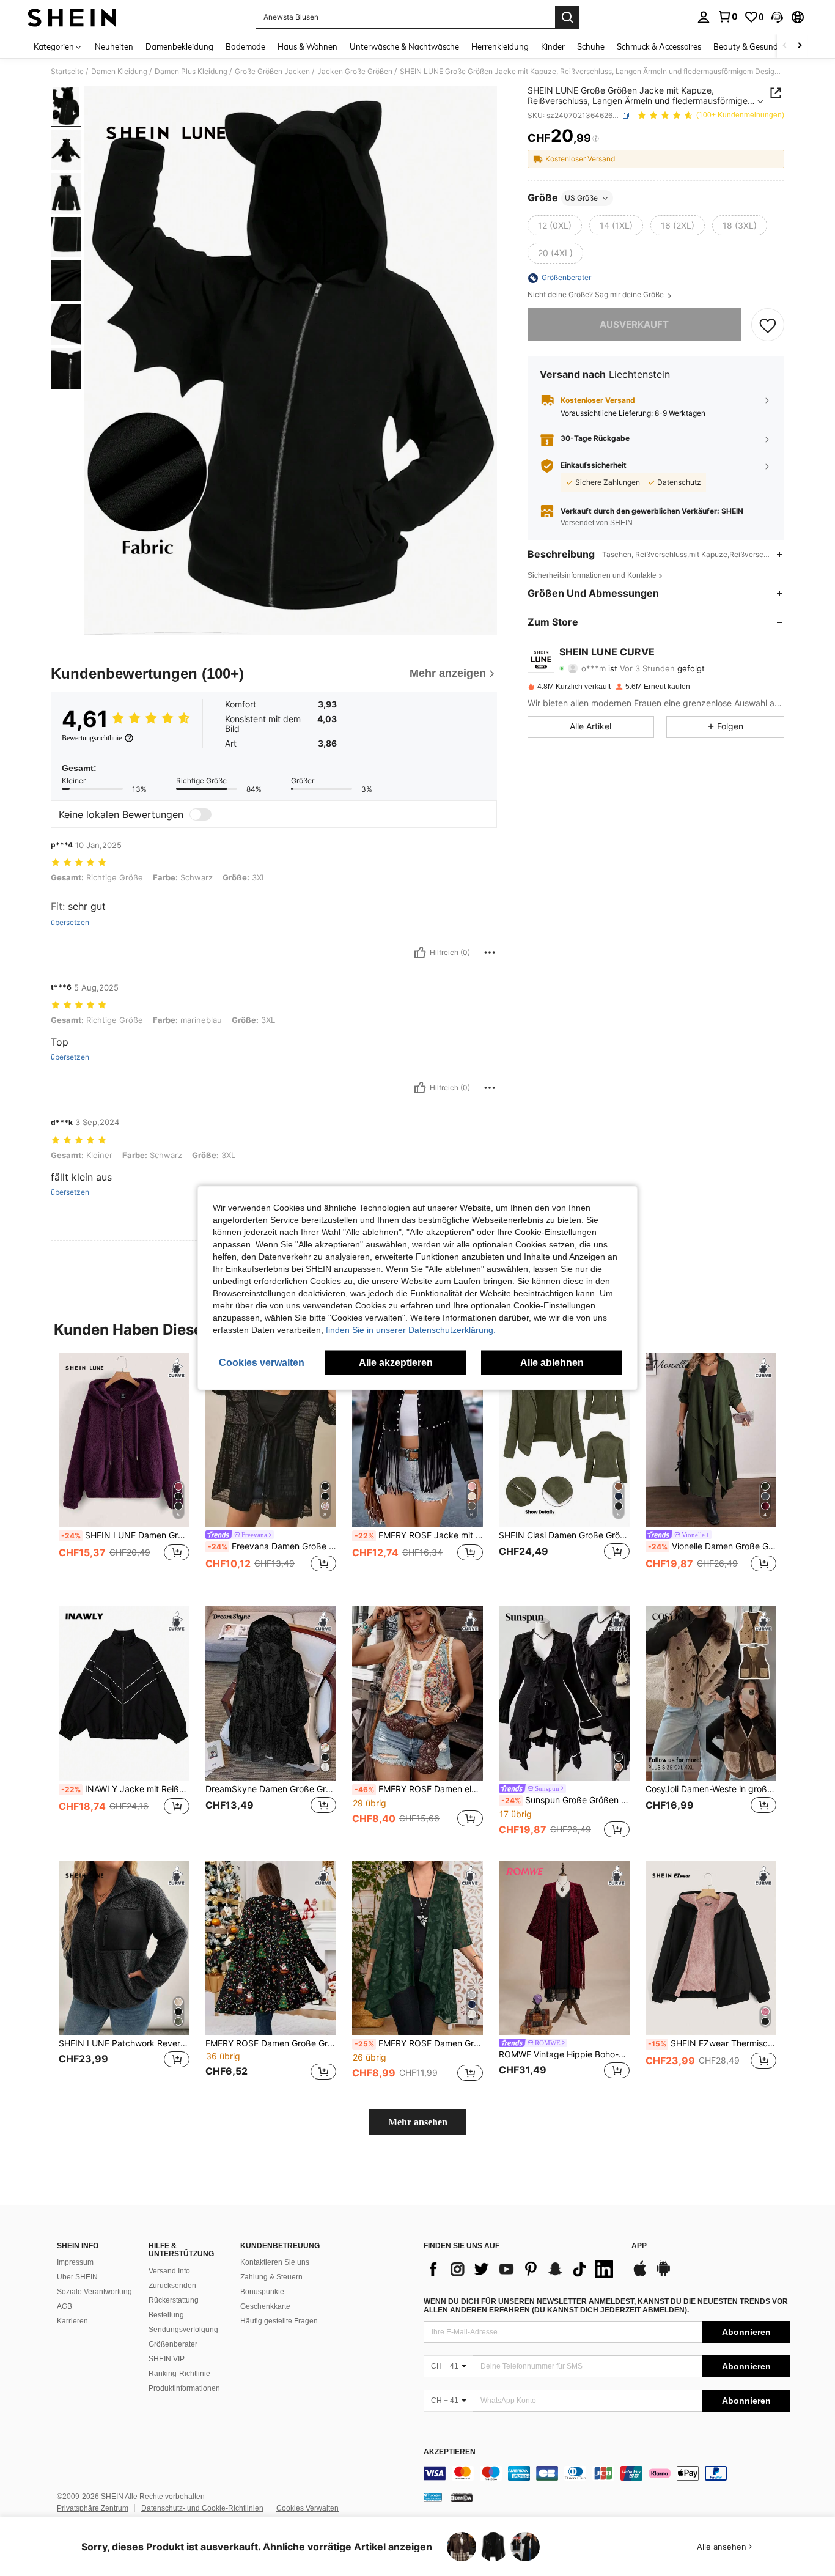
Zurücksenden (172, 2286)
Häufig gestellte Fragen (279, 2321)
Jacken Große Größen (355, 72)
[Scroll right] (800, 46)
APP (639, 2246)
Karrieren (72, 2321)
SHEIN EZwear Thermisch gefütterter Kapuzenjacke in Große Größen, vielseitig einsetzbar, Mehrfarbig (712, 2043)
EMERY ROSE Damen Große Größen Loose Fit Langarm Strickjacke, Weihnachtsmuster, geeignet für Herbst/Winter (271, 2043)
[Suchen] (567, 17)
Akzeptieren (450, 2452)
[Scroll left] (785, 46)
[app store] (640, 2275)
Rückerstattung (174, 2300)
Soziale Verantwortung (94, 2292)
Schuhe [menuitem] (591, 46)
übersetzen (70, 923)
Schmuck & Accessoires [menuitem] (659, 46)
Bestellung (166, 2315)
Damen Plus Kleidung (191, 72)
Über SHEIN (77, 2277)
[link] (727, 17)
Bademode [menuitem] (245, 46)
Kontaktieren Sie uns (275, 2262)
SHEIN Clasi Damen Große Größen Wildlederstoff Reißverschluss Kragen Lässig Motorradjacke (564, 1535)
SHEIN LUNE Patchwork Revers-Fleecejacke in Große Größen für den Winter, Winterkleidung (124, 2043)
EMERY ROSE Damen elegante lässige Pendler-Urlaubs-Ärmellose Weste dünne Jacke (419, 1789)
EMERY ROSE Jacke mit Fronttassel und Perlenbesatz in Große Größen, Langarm (419, 1535)
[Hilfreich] (420, 953)
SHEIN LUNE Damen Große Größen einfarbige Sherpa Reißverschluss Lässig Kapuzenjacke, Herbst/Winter (125, 1535)
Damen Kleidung (119, 72)
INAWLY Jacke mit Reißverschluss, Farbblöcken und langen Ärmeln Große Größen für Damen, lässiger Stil (125, 1789)
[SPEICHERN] (768, 325)
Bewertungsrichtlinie (92, 738)
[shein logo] (72, 17)
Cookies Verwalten (307, 2508)
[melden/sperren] (490, 953)
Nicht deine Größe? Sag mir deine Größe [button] (597, 295)
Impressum (75, 2262)
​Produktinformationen (184, 2388)
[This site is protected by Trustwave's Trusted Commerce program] (433, 2497)
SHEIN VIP (167, 2359)
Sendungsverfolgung (183, 2330)
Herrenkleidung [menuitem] (500, 46)
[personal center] (704, 17)
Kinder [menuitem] (553, 46)
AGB (64, 2306)
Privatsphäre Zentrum (93, 2508)
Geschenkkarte (265, 2306)
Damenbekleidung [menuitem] (179, 46)
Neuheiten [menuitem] (114, 46)
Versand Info (169, 2271)
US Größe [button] (581, 198)
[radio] (555, 226)
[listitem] (124, 1470)
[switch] (200, 814)
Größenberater (173, 2344)
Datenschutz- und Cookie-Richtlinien (202, 2508)
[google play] (663, 2275)
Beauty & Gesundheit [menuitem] (753, 46)
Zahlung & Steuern (271, 2277)
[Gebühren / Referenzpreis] (596, 139)
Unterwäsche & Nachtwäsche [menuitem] (404, 46)
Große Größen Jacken (272, 72)
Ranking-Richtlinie (179, 2374)
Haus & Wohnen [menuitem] (307, 46)
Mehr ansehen (418, 2122)
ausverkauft (634, 325)
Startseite (67, 72)
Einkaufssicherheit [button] (594, 466)
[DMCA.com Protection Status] (462, 2497)
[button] (777, 17)
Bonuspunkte (262, 2292)
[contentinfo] (607, 2473)
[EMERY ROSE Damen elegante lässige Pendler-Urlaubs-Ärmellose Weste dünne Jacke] (417, 1693)
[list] (521, 2269)
